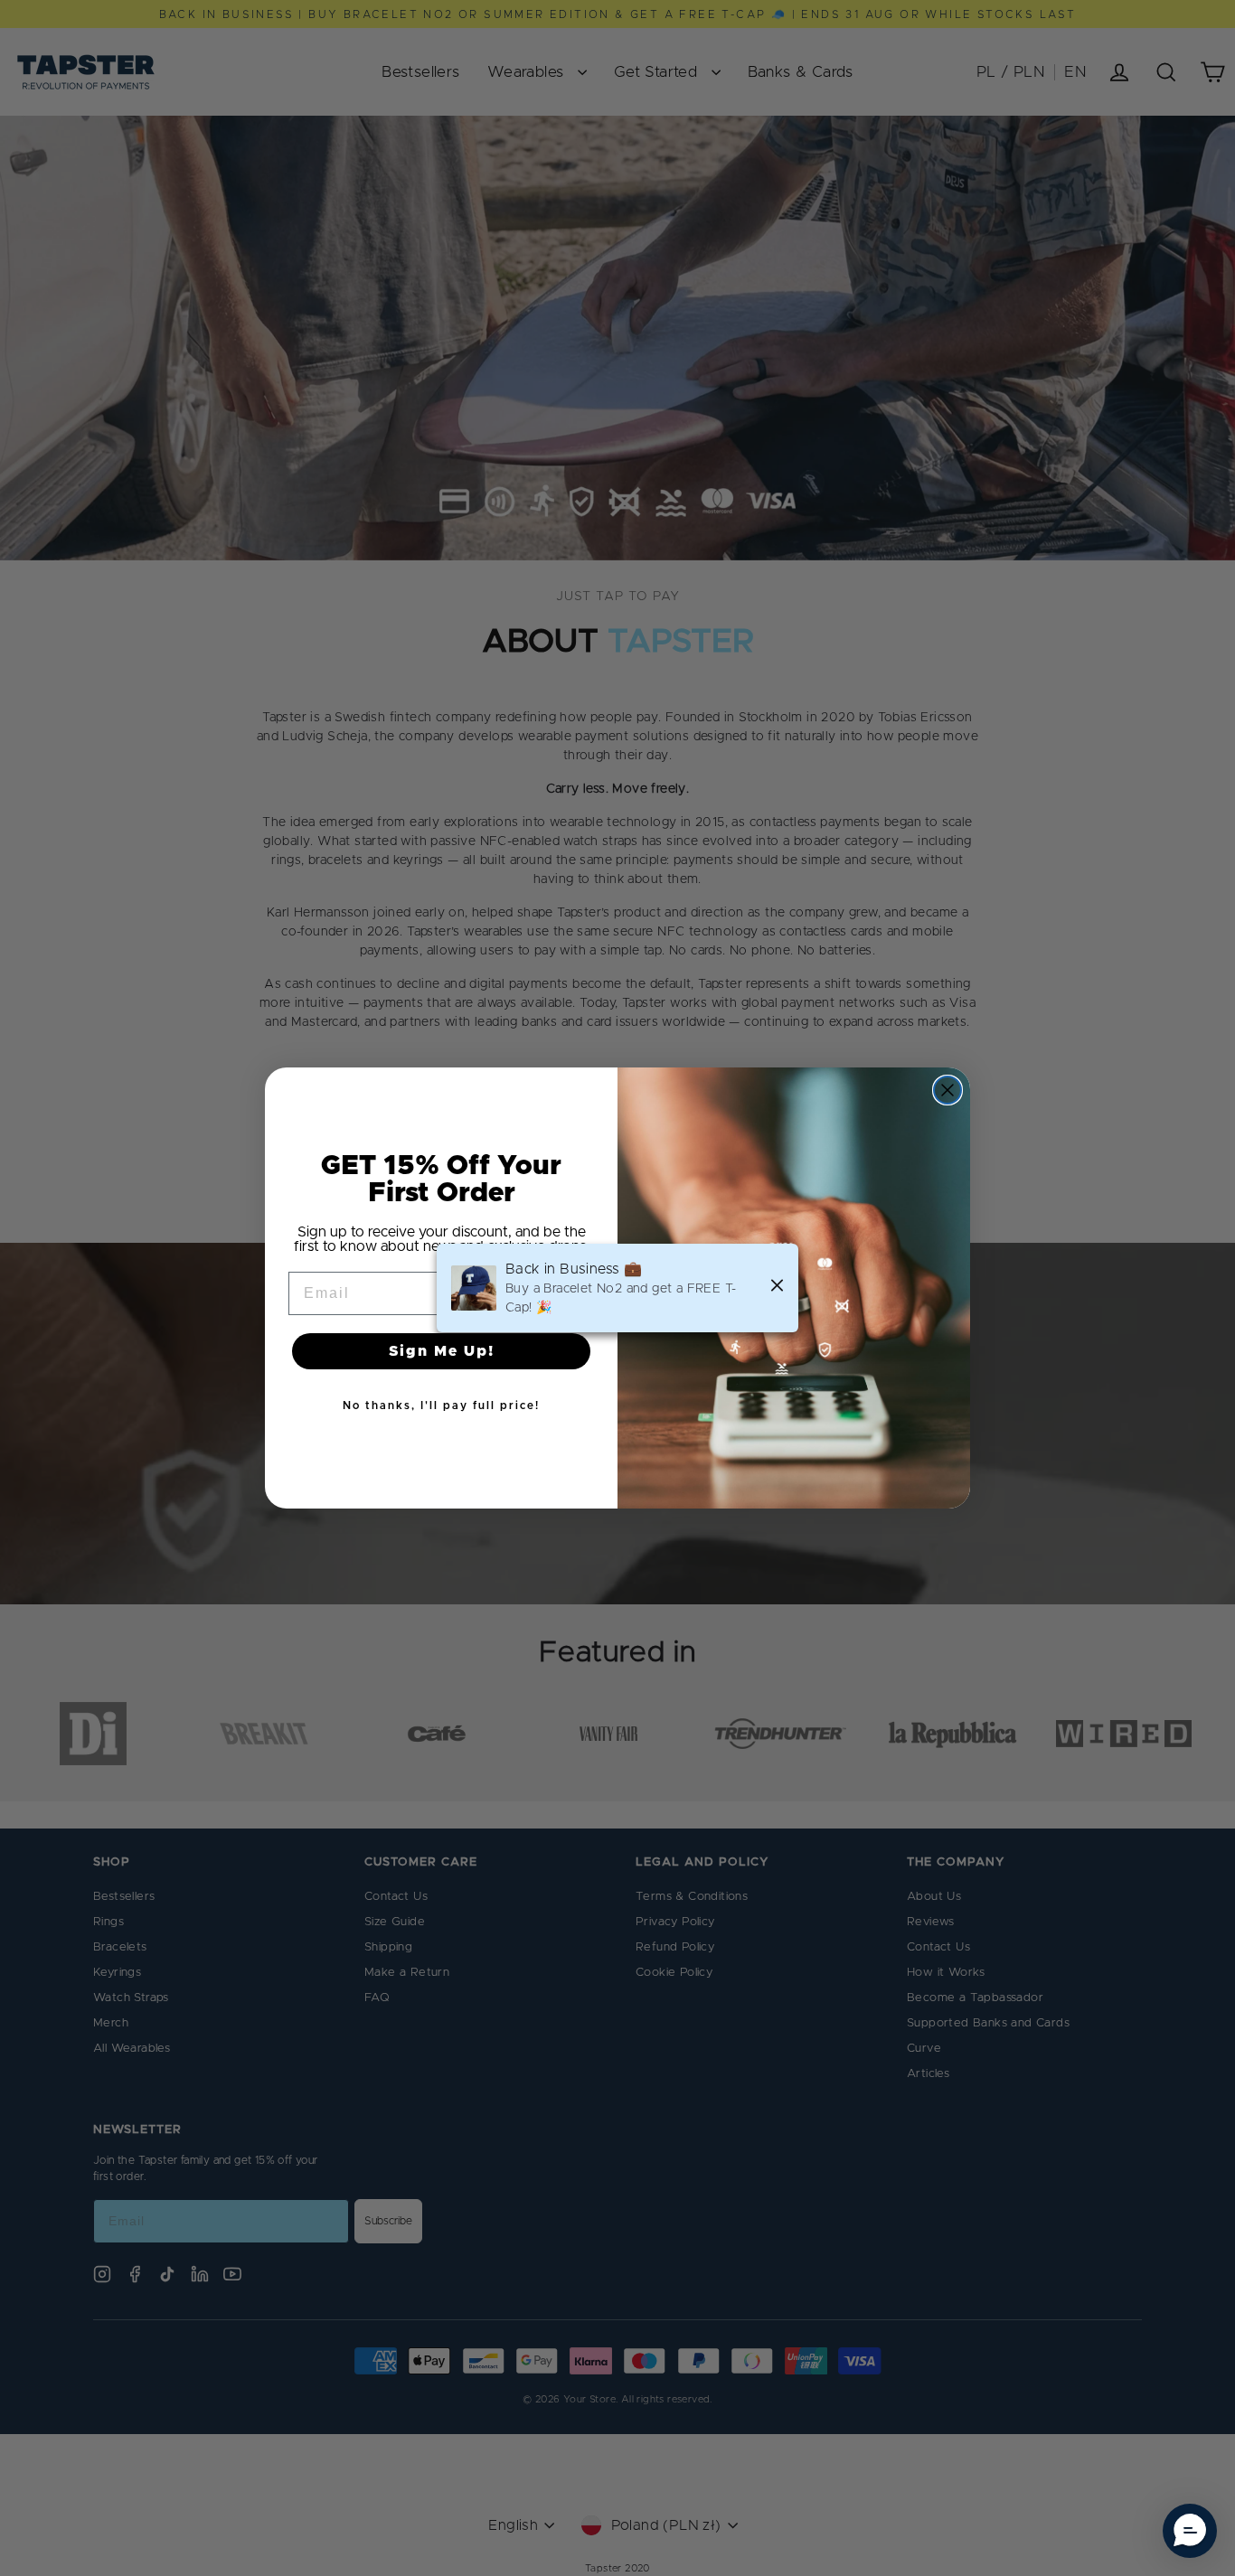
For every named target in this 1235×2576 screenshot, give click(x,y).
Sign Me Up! (442, 1351)
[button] (1190, 2531)
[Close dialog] (947, 1090)
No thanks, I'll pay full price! (441, 1406)
